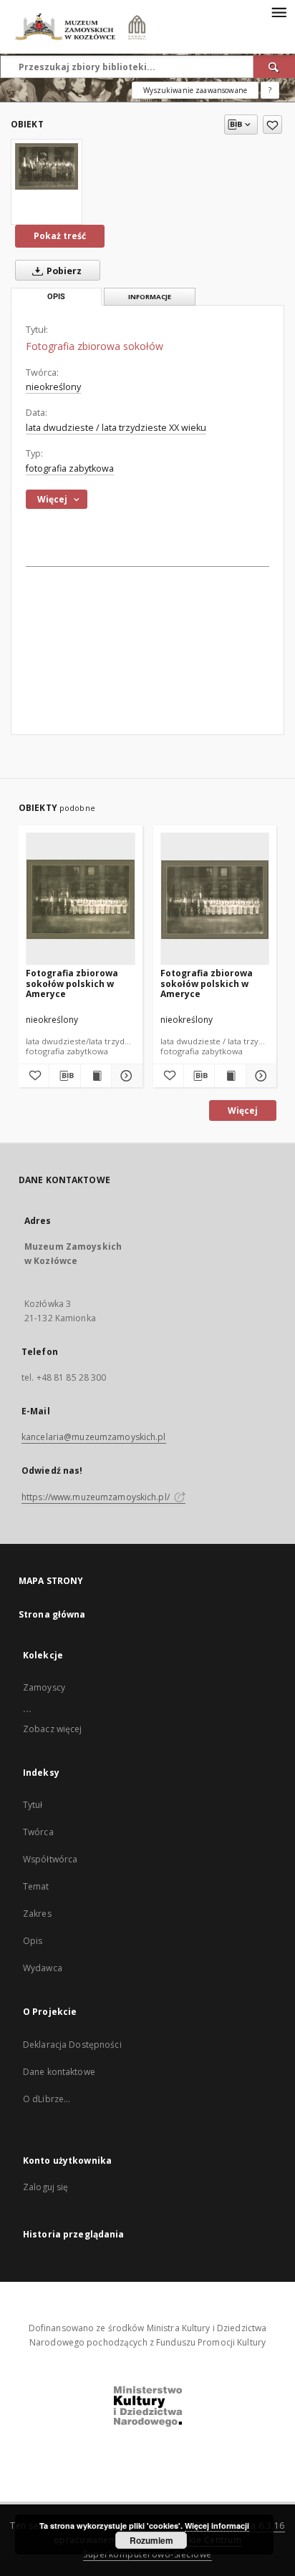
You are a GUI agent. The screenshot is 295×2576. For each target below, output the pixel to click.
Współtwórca (50, 1859)
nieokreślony (53, 387)
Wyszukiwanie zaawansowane (195, 90)
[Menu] (279, 11)
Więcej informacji (217, 2526)
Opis (33, 1941)
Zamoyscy (44, 1687)
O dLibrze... (47, 2099)
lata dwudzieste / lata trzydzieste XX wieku (116, 428)
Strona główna (52, 1614)
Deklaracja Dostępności (72, 2045)
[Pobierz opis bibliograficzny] (64, 1076)
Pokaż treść (60, 236)
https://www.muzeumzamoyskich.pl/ (97, 1497)
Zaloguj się (46, 2187)
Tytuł (33, 1805)
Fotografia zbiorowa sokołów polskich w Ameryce (72, 983)
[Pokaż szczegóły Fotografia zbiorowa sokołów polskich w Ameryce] (125, 1076)
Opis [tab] (56, 297)
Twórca (38, 1832)
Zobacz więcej (53, 1729)
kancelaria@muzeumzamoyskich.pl (94, 1437)
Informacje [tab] (150, 297)
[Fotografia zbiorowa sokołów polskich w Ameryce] (81, 899)
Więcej (243, 1110)
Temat (36, 1886)
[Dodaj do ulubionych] (272, 125)
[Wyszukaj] (274, 67)
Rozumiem (151, 2540)
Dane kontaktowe (59, 2072)
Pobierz (63, 271)
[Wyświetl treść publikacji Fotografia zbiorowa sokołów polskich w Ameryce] (96, 1076)
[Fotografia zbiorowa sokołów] (47, 166)
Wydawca (43, 1968)
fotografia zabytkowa (70, 468)
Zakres (37, 1914)
